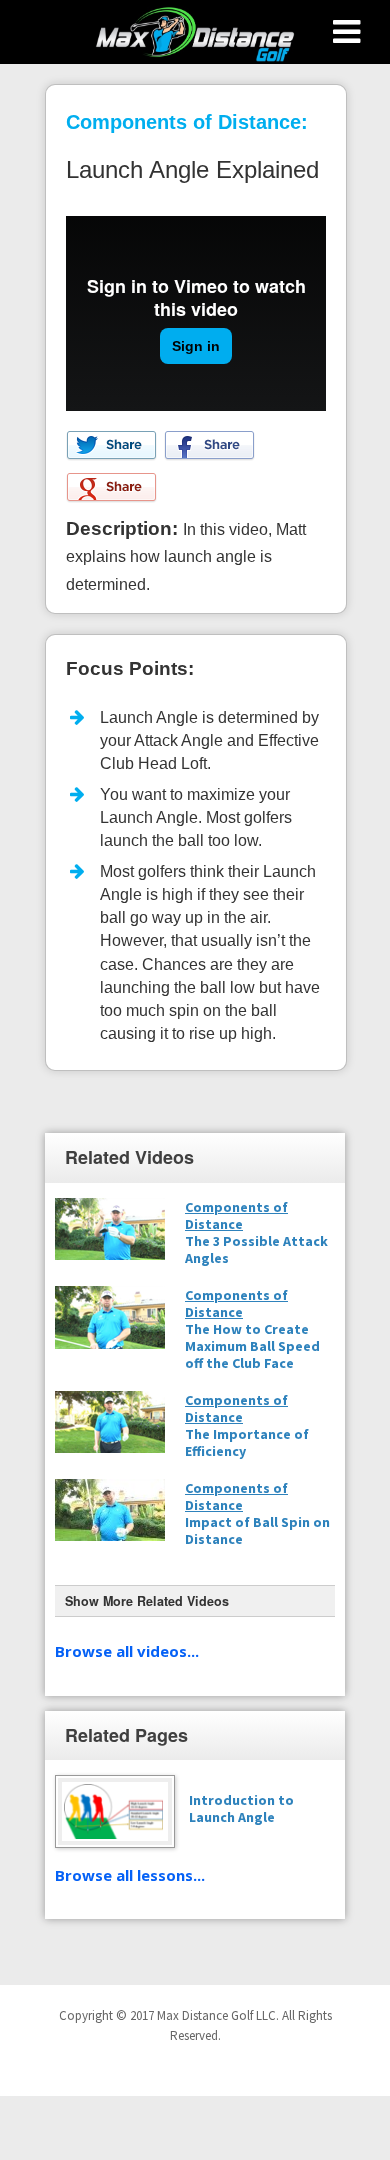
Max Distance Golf (195, 35)
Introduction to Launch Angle (241, 1808)
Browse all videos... (127, 1651)
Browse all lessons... (130, 1875)
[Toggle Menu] (346, 32)
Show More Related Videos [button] (147, 1601)
